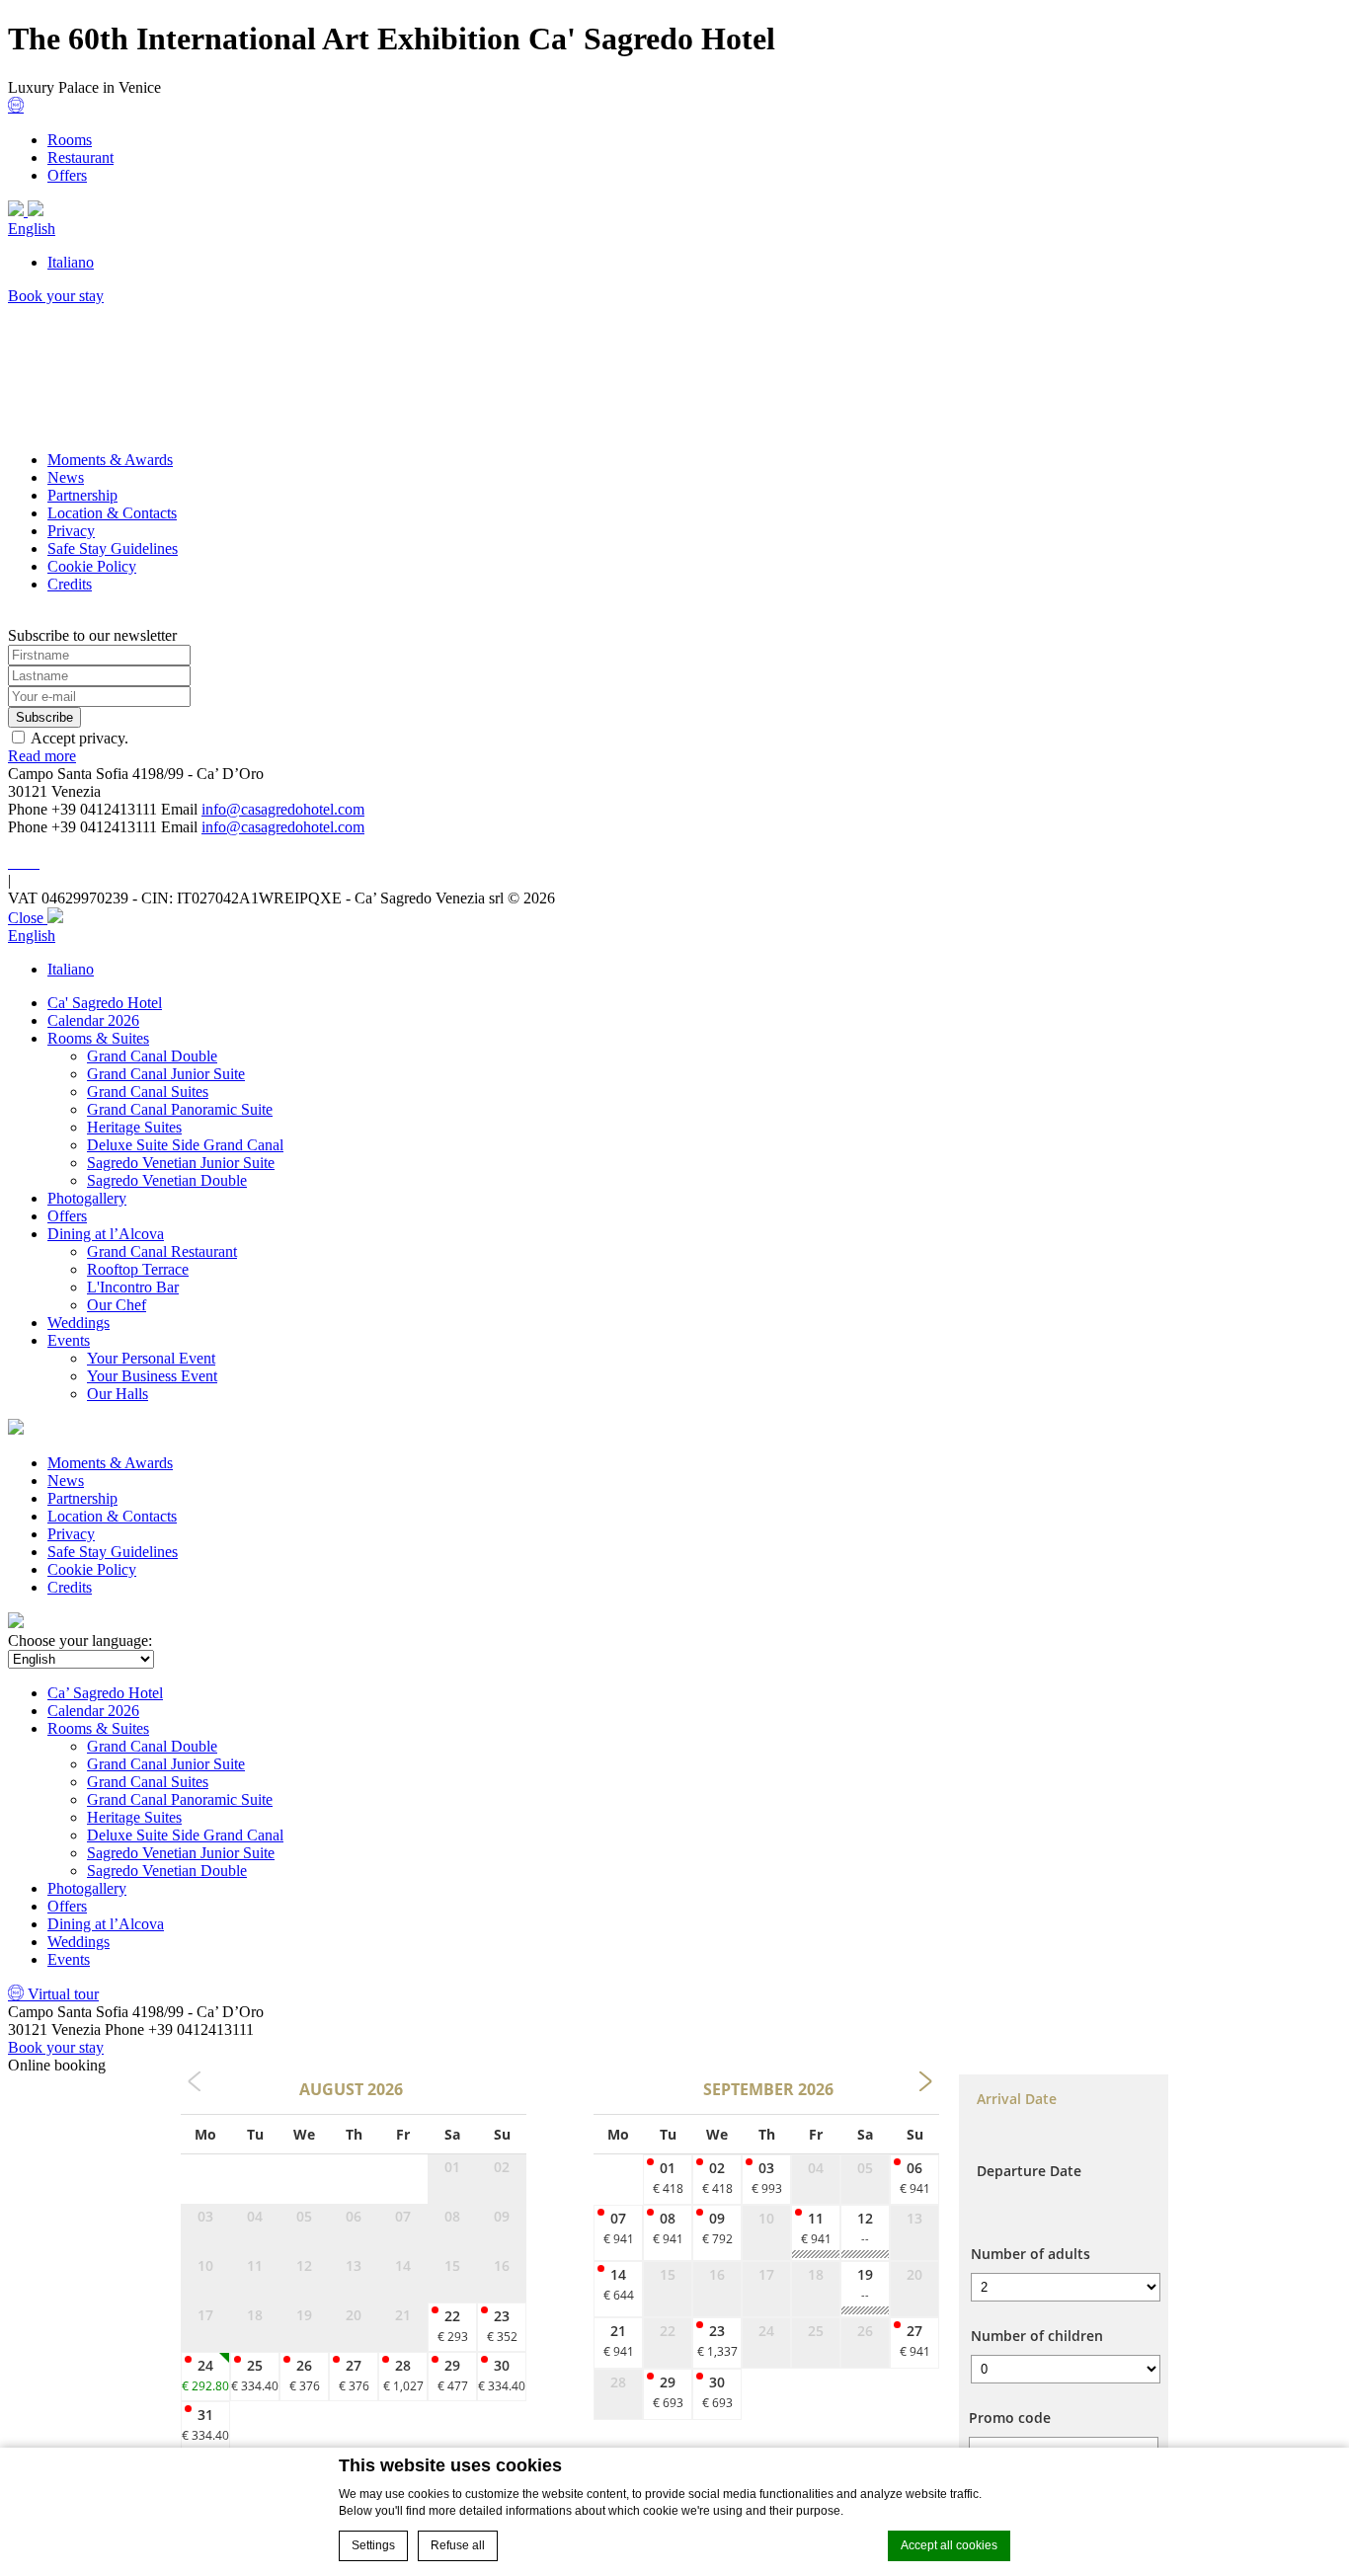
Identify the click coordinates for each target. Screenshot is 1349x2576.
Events (69, 1340)
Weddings (79, 1323)
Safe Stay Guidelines (113, 548)
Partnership (82, 495)
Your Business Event (152, 1376)
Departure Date (1029, 2171)
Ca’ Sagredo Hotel (105, 1693)
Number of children (1037, 2336)
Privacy (71, 531)
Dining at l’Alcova (106, 1234)
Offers (67, 175)
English (32, 229)
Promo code (1010, 2418)
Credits (70, 584)
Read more (42, 756)
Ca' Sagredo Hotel (105, 1003)
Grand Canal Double (152, 1056)
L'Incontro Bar (133, 1287)
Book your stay (56, 296)
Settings (373, 2545)
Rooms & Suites (98, 1038)
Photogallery (87, 1198)
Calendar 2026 (93, 1020)
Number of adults (1031, 2254)
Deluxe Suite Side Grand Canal (185, 1145)
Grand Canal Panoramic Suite (180, 1109)
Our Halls (118, 1394)
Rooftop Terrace (138, 1269)
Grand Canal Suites (148, 1092)
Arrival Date (1017, 2099)
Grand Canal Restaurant (162, 1251)
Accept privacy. (79, 738)
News (66, 477)
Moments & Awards (110, 460)
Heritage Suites (134, 1127)
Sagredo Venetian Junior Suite (181, 1163)
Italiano (71, 262)
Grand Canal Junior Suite (166, 1074)
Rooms (70, 140)
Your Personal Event (151, 1358)
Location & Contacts (112, 513)
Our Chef (117, 1305)
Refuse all (458, 2545)
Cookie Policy (92, 566)
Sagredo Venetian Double (167, 1180)
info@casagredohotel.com (283, 809)
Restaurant (80, 157)
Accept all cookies (949, 2545)
